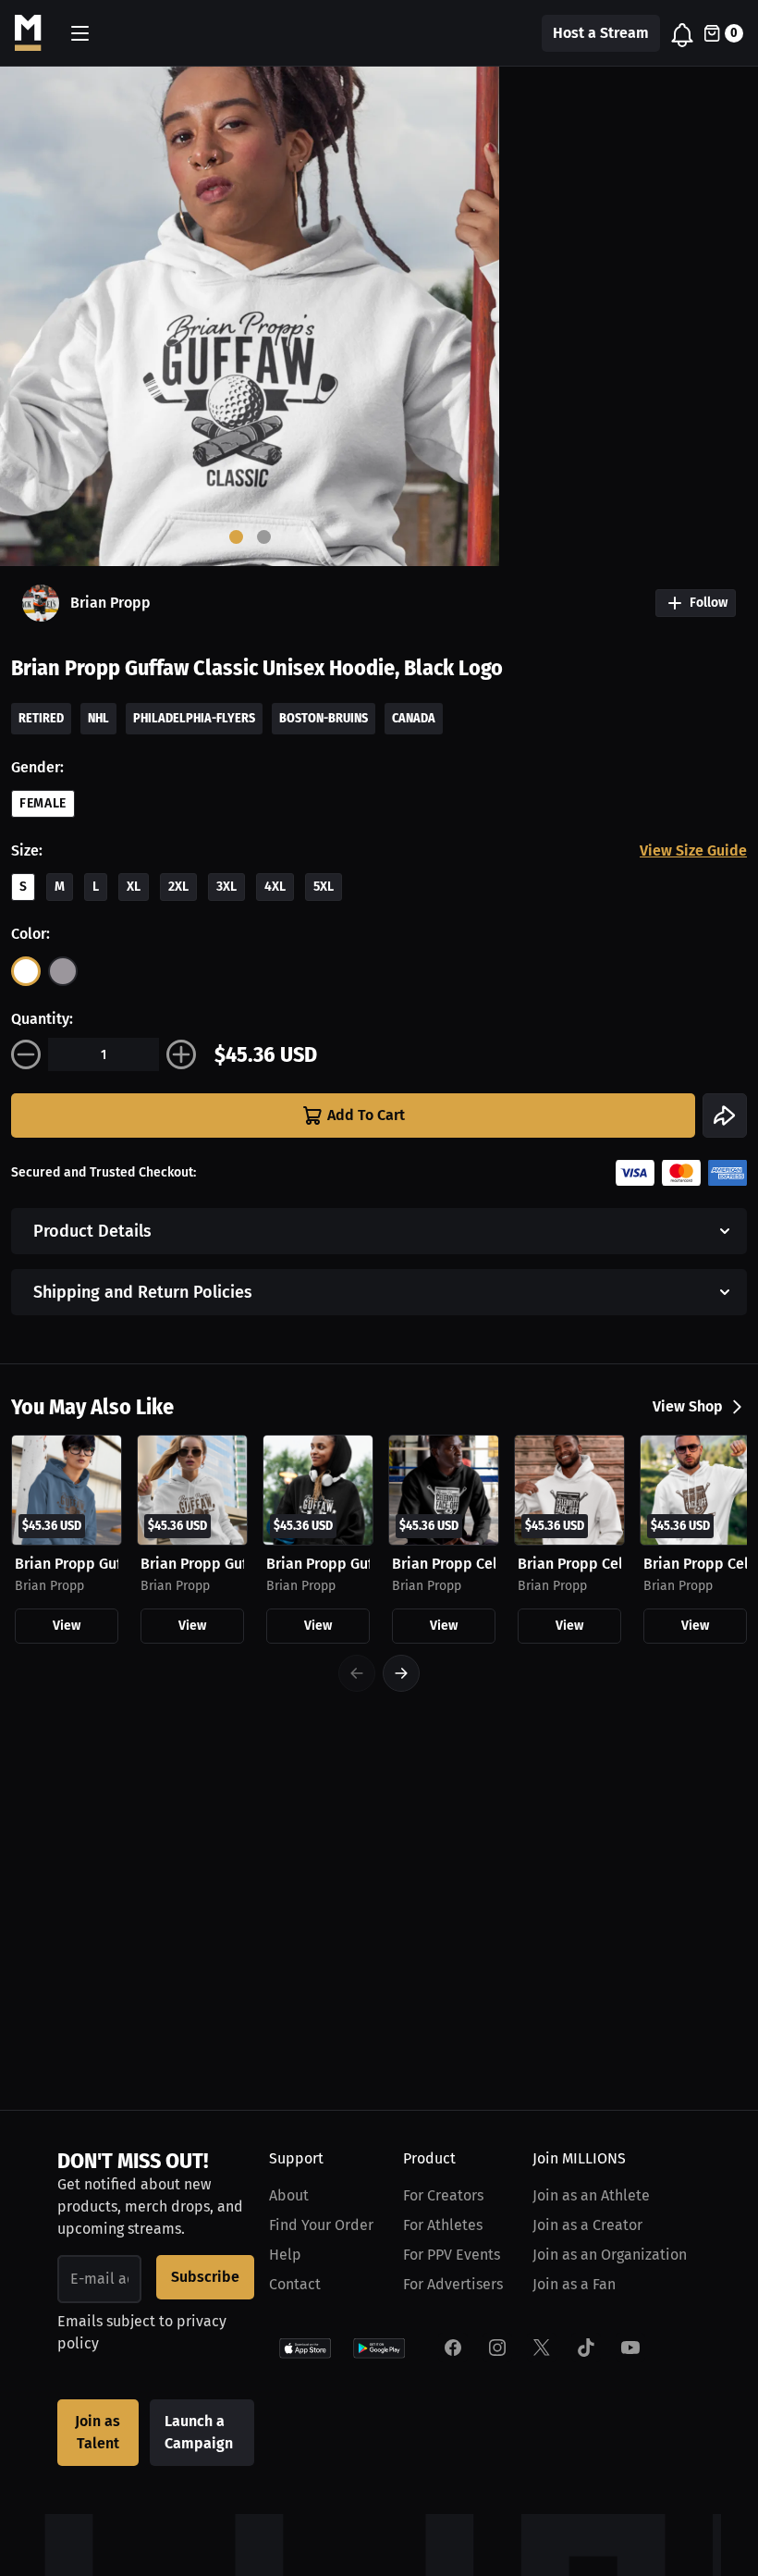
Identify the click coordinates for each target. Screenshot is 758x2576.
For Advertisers (453, 2284)
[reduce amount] (26, 1054)
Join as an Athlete (591, 2195)
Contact (295, 2284)
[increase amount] (181, 1054)
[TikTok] (586, 2348)
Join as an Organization (610, 2255)
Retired (41, 718)
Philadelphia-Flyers (194, 718)
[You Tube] (630, 2348)
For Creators (443, 2195)
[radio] (26, 971)
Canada (414, 718)
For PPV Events (452, 2255)
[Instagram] (497, 2348)
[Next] (401, 1673)
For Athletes (443, 2225)
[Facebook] (453, 2348)
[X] (542, 2348)
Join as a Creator (587, 2225)
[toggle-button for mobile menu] (80, 33)
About (289, 2195)
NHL (98, 718)
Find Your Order (321, 2225)
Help (285, 2255)
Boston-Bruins (324, 718)
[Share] (725, 1115)
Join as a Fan (574, 2284)
